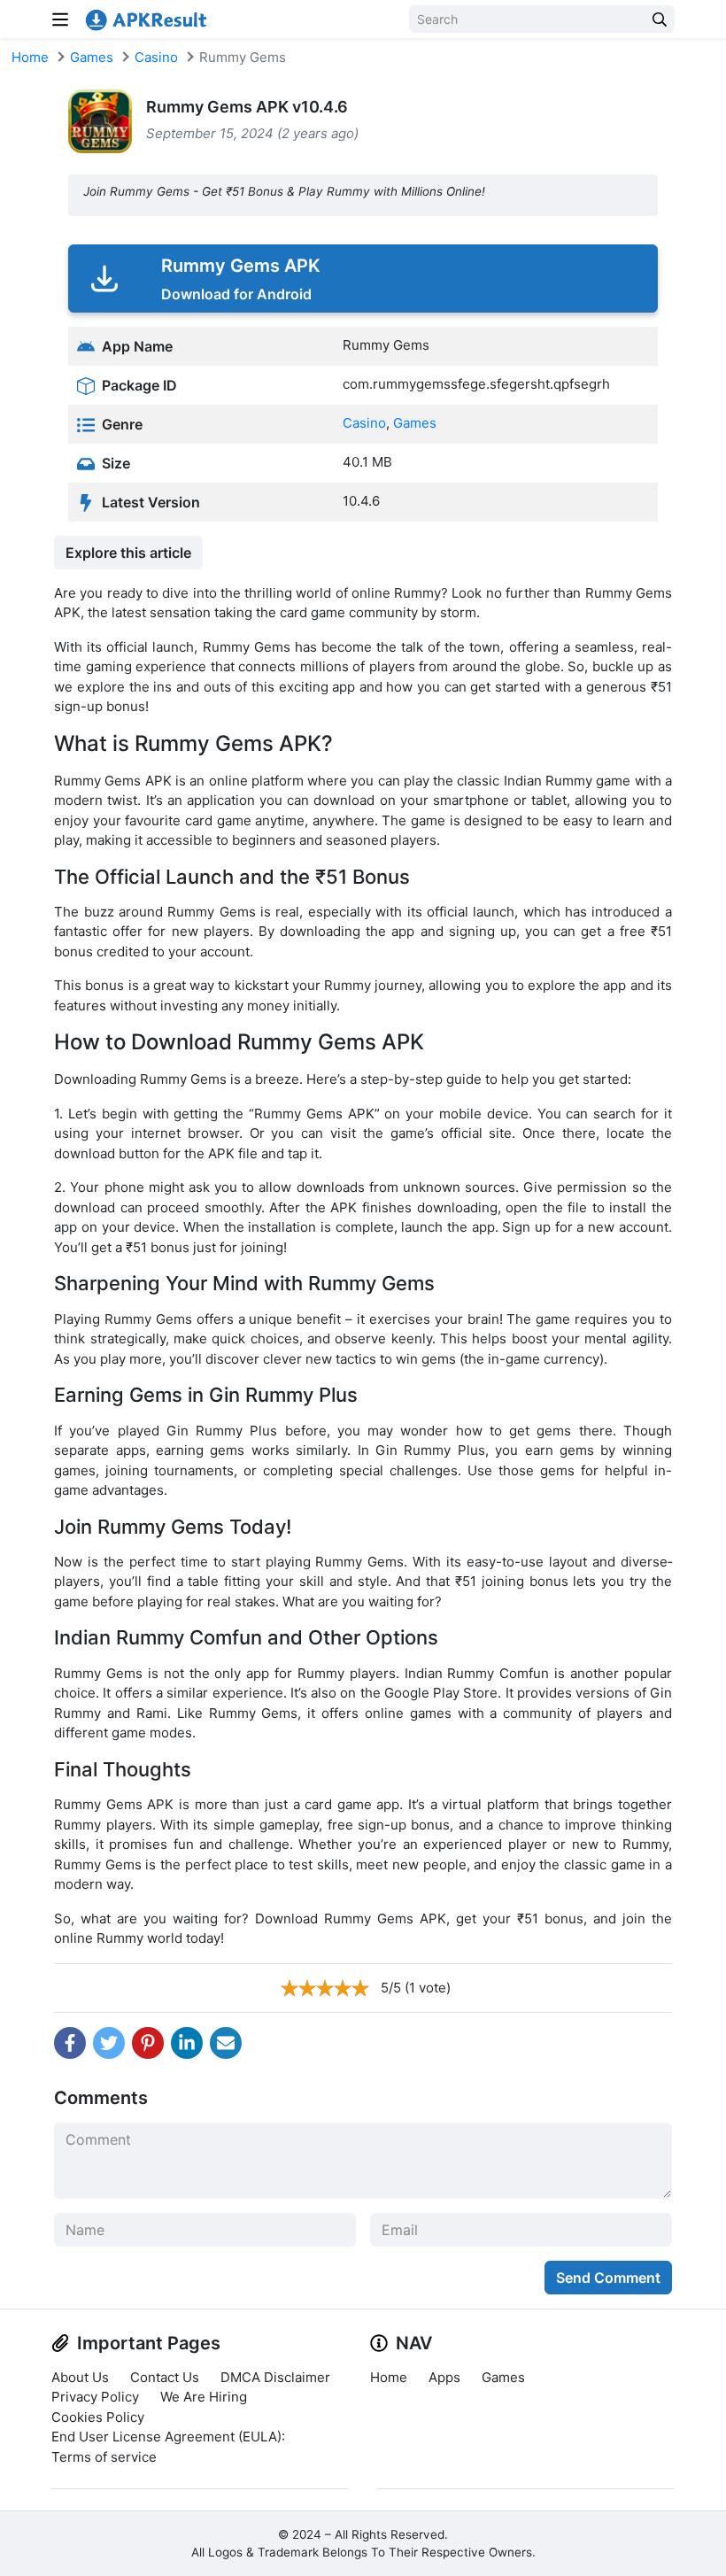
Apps (444, 2377)
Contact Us (165, 2377)
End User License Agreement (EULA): (168, 2437)
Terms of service (104, 2457)
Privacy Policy (95, 2397)
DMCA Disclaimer (275, 2377)
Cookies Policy (98, 2417)
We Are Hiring (204, 2397)
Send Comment (608, 2278)
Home (30, 57)
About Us (80, 2377)
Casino (156, 57)
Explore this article (128, 553)
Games (92, 57)
